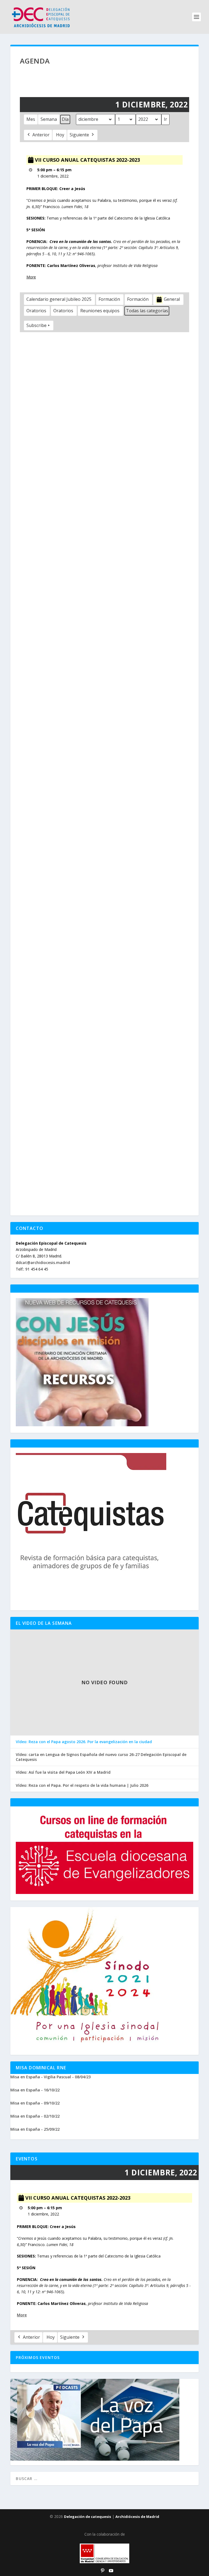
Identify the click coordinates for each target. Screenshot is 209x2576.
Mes (31, 119)
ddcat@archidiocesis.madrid (43, 1263)
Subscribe (36, 325)
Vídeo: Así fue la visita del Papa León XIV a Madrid (63, 1772)
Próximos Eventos (38, 2357)
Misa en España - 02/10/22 (35, 2116)
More (31, 277)
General (172, 299)
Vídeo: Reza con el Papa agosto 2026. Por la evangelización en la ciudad (84, 1742)
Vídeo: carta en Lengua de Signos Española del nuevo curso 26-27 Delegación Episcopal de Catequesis (101, 1757)
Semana (49, 119)
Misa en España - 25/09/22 (35, 2129)
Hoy (60, 135)
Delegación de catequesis (87, 2517)
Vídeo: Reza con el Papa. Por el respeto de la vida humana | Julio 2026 (82, 1785)
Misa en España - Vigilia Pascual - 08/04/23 (50, 2077)
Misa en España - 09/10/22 (35, 2103)
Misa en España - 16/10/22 (35, 2090)
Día (65, 119)
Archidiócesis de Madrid (137, 2517)
